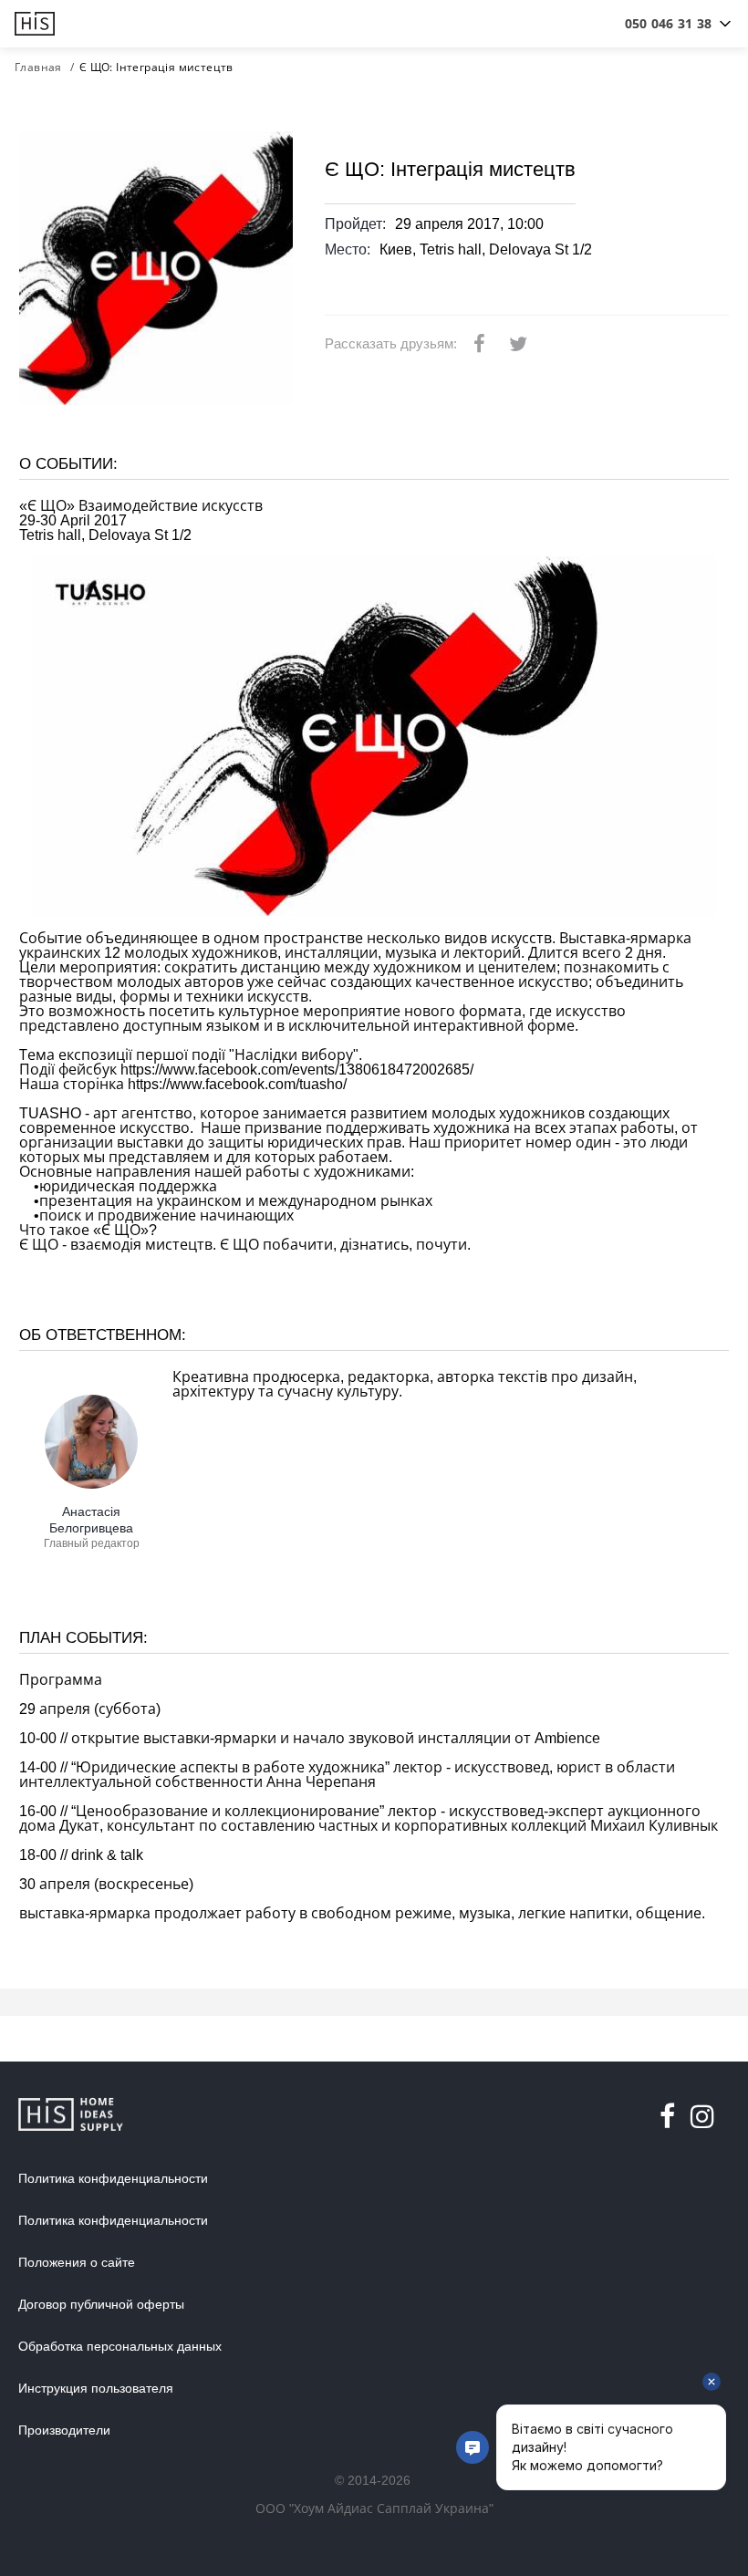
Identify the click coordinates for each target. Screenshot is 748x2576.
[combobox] (668, 24)
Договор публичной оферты (101, 2304)
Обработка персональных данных (120, 2346)
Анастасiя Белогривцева (91, 1520)
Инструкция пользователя (96, 2388)
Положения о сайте (77, 2262)
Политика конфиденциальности (113, 2178)
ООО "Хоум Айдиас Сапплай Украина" (374, 2508)
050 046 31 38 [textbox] (668, 23)
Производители (64, 2430)
